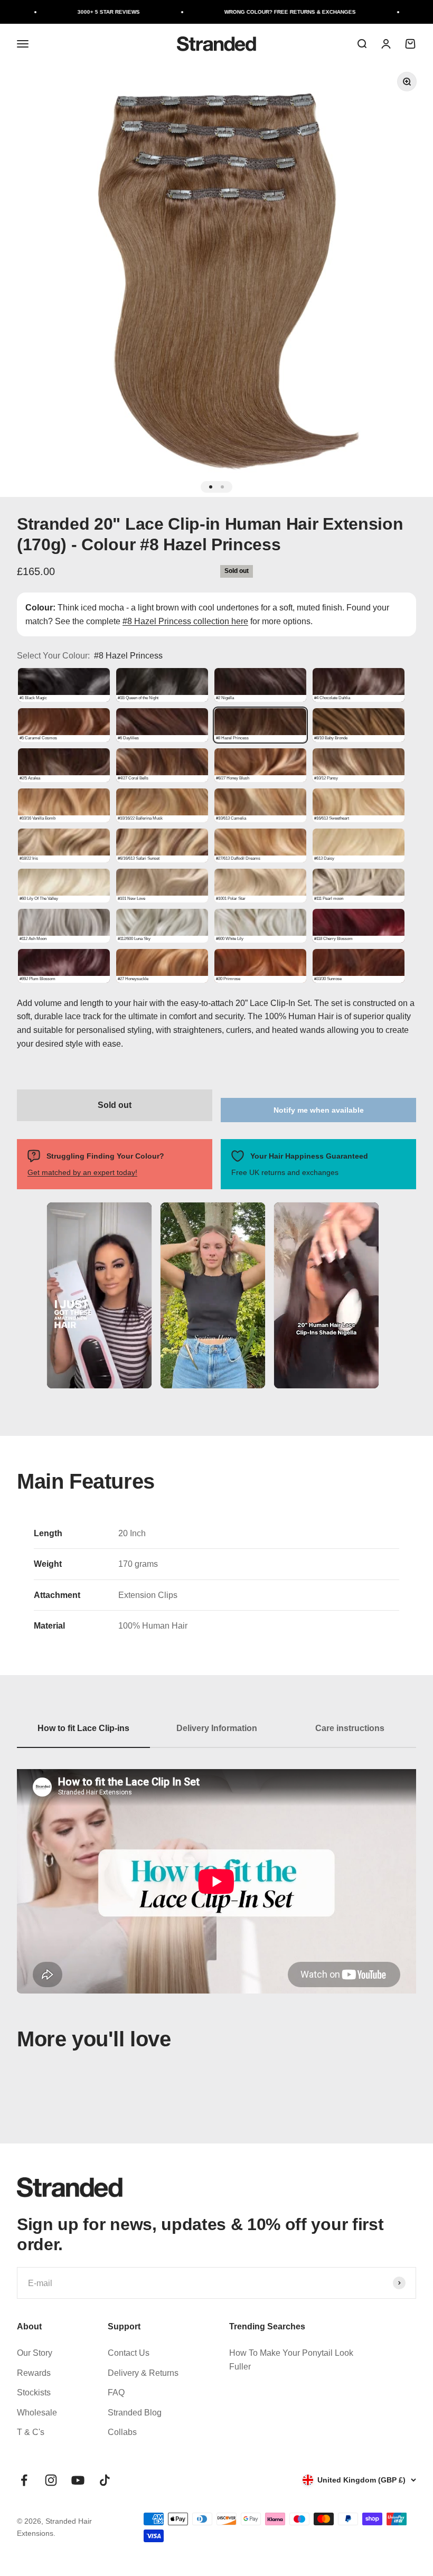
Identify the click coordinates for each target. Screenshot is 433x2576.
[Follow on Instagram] (51, 2480)
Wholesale (37, 2413)
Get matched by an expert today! (82, 1172)
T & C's (31, 2432)
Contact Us (129, 2353)
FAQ (116, 2392)
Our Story (35, 2353)
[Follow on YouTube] (78, 2480)
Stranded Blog (135, 2413)
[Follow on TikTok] (105, 2480)
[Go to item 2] (222, 487)
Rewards (34, 2373)
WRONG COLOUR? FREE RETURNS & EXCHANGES (258, 12)
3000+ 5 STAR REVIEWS (77, 12)
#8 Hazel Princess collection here (185, 621)
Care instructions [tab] (350, 1728)
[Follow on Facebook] (24, 2480)
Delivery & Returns (143, 2373)
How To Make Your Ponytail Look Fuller (291, 2360)
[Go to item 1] (211, 487)
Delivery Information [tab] (217, 1728)
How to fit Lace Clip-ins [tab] (83, 1728)
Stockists (34, 2392)
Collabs (122, 2432)
